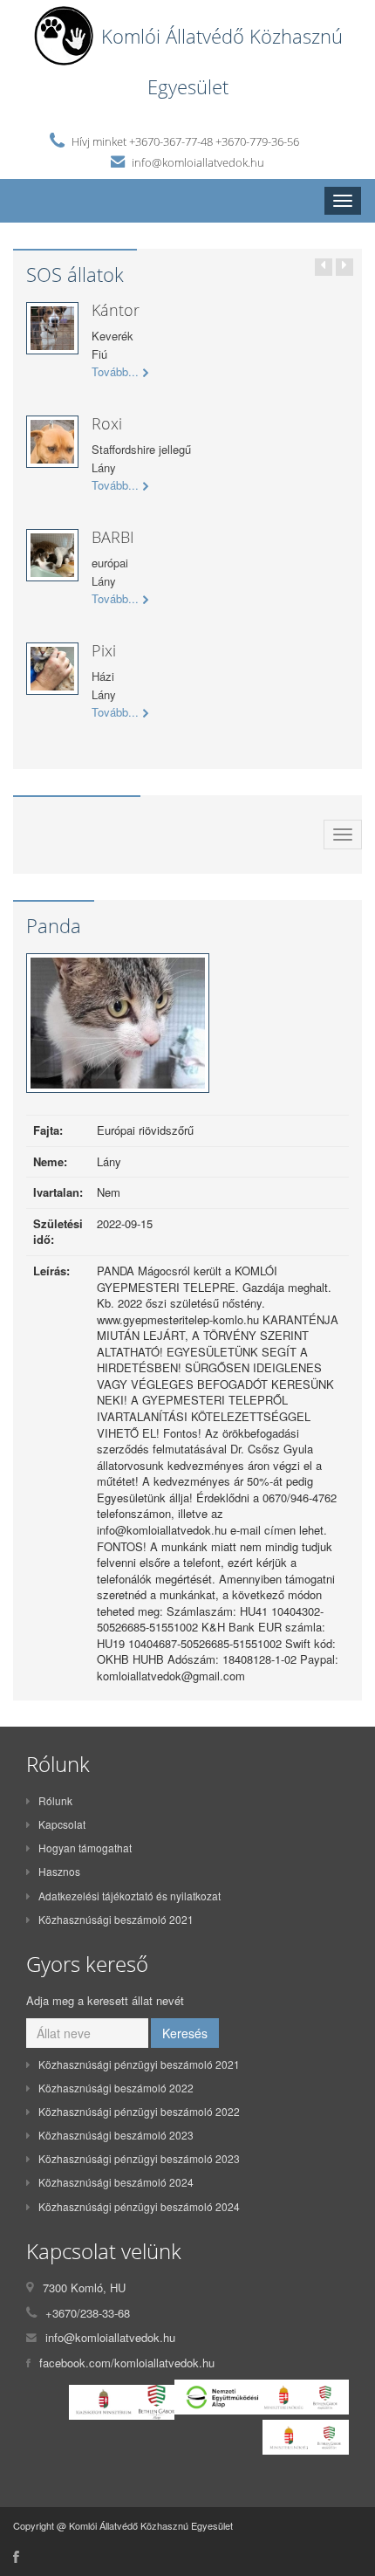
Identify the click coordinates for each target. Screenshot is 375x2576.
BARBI (113, 537)
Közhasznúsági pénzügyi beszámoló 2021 (139, 2064)
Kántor (116, 310)
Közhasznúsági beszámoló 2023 (116, 2135)
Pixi (104, 650)
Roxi (107, 423)
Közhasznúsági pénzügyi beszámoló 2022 (139, 2111)
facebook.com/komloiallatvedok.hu (127, 2363)
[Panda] (118, 1028)
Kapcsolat (62, 1824)
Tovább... (115, 372)
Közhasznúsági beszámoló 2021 (116, 1919)
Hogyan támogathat (85, 1848)
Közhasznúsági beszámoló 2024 (116, 2182)
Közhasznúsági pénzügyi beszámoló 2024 (139, 2206)
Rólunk (55, 1800)
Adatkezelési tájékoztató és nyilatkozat (130, 1896)
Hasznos (59, 1871)
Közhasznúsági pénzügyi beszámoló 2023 (139, 2158)
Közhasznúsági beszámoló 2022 (116, 2088)
